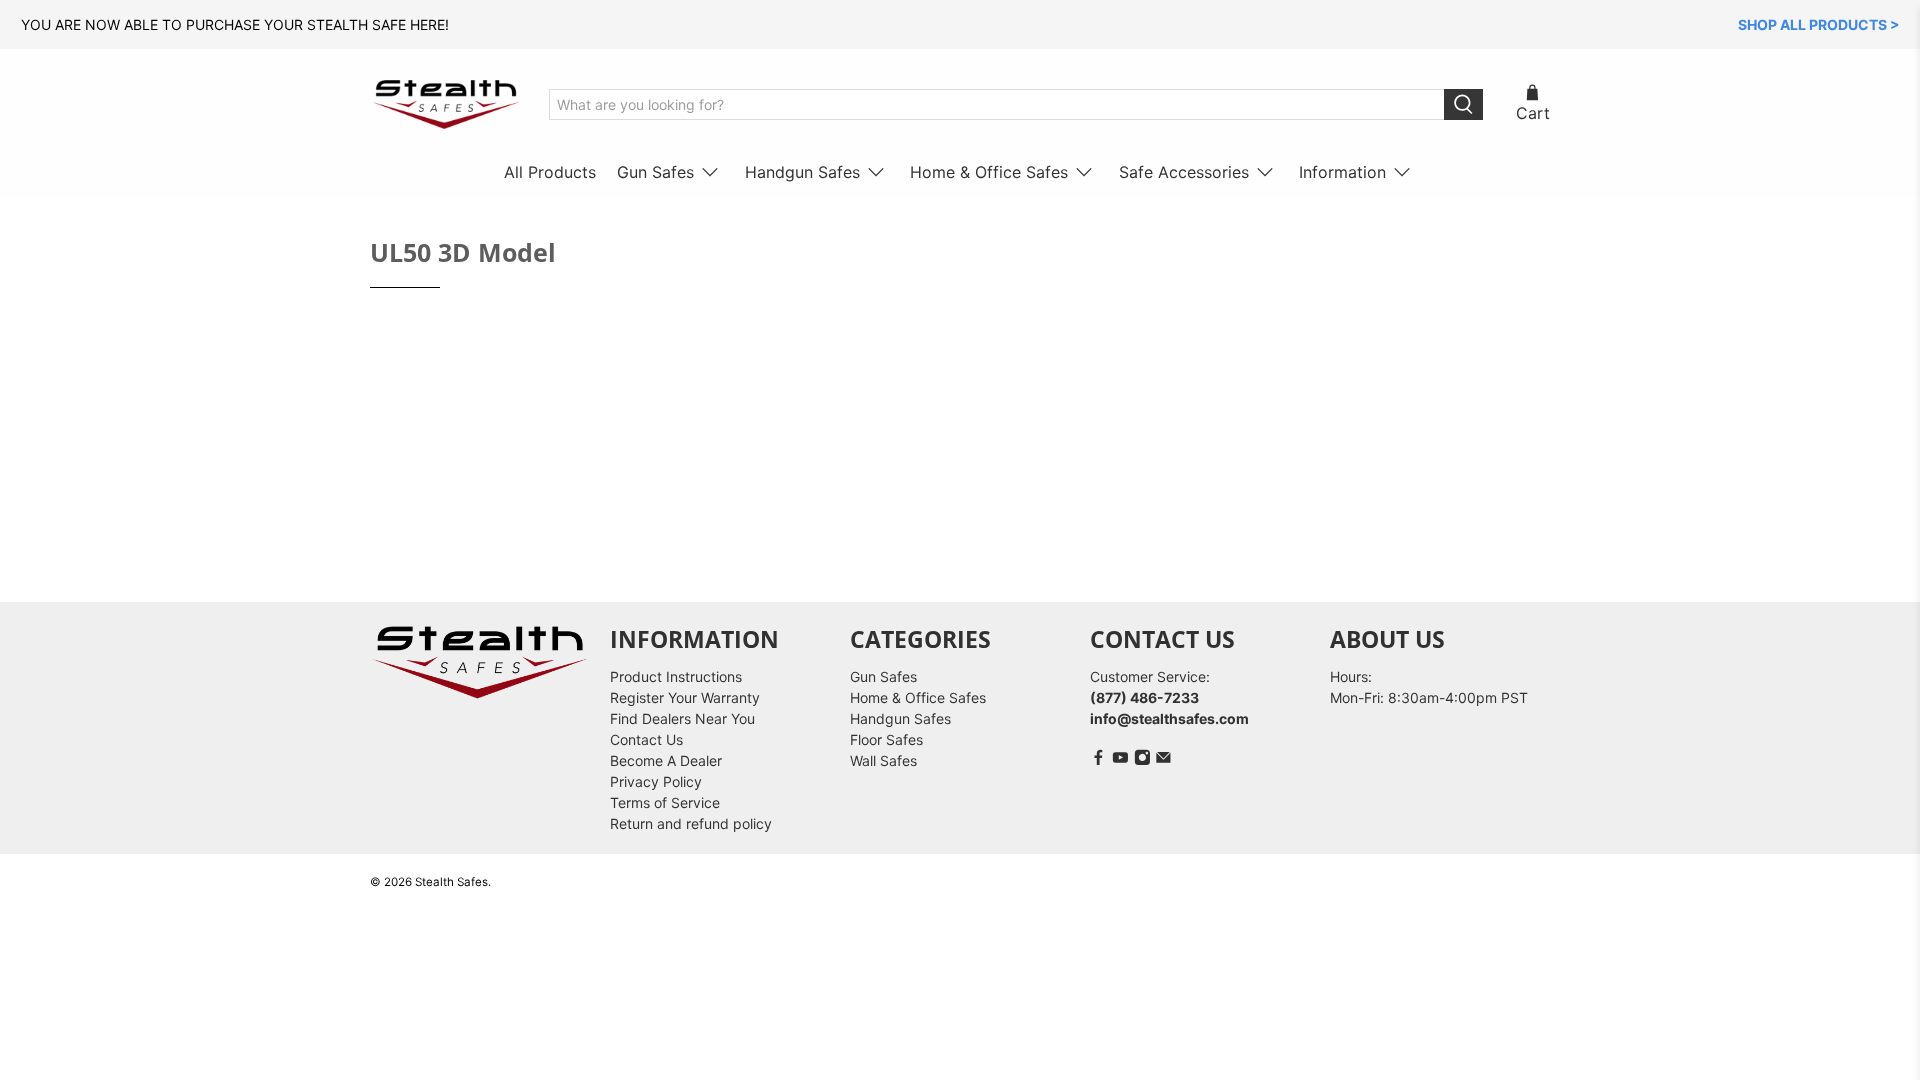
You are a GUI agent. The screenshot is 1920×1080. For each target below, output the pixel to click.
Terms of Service (665, 802)
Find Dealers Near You (682, 718)
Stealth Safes (451, 882)
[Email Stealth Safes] (1163, 760)
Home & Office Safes (989, 172)
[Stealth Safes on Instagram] (1142, 760)
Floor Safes (886, 739)
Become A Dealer (666, 760)
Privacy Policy (656, 781)
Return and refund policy (691, 823)
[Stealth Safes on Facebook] (1098, 760)
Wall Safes (883, 760)
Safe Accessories (1184, 172)
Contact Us (646, 739)
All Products (550, 172)
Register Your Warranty (685, 697)
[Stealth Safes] (446, 105)
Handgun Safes (802, 172)
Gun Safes (655, 172)
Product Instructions (676, 676)
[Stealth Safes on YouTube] (1120, 760)
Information (1342, 172)
